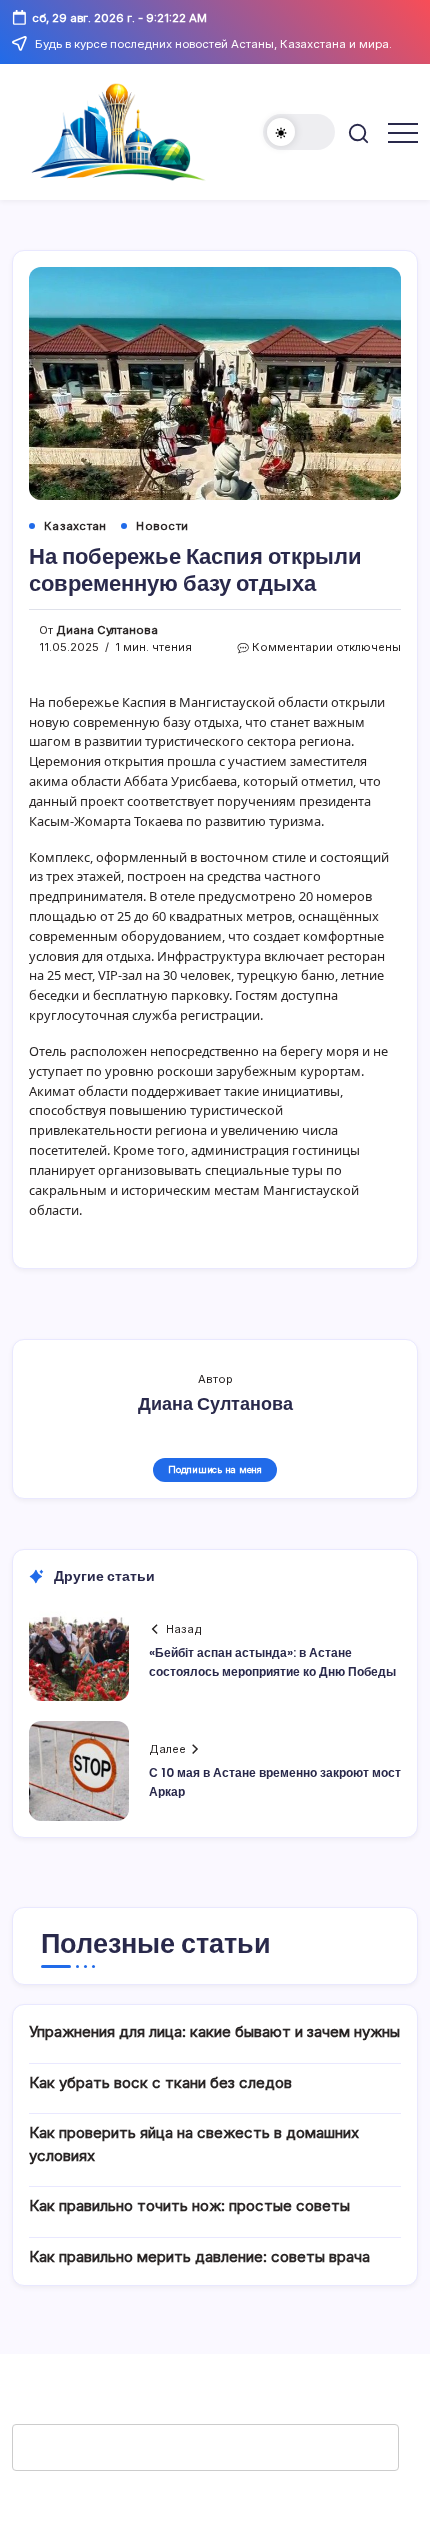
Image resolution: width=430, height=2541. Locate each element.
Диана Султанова (107, 630)
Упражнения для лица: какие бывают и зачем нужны (214, 2031)
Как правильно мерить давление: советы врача (199, 2256)
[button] (299, 132)
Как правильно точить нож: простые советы (189, 2205)
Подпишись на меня (215, 1469)
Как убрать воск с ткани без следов (160, 2082)
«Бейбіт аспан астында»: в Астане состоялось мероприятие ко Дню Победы (272, 1662)
